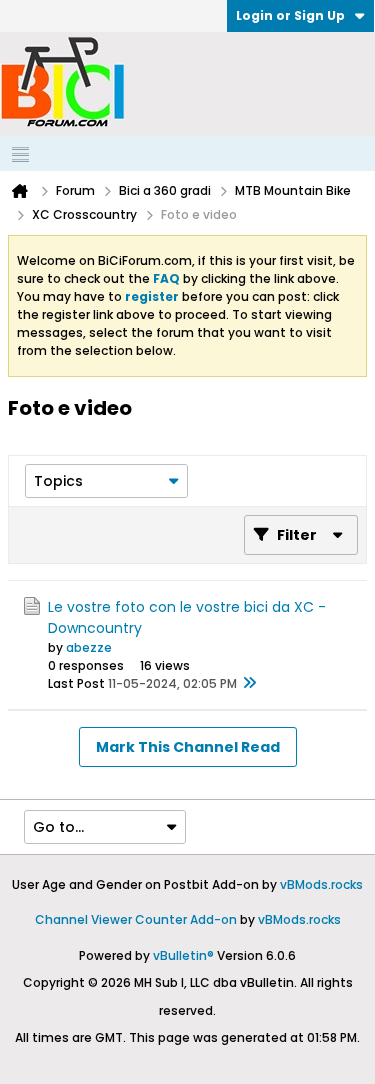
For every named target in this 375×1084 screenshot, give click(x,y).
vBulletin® (183, 955)
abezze (89, 647)
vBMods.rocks (321, 884)
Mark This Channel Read (188, 747)
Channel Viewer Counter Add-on (136, 919)
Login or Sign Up (290, 15)
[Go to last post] (249, 684)
